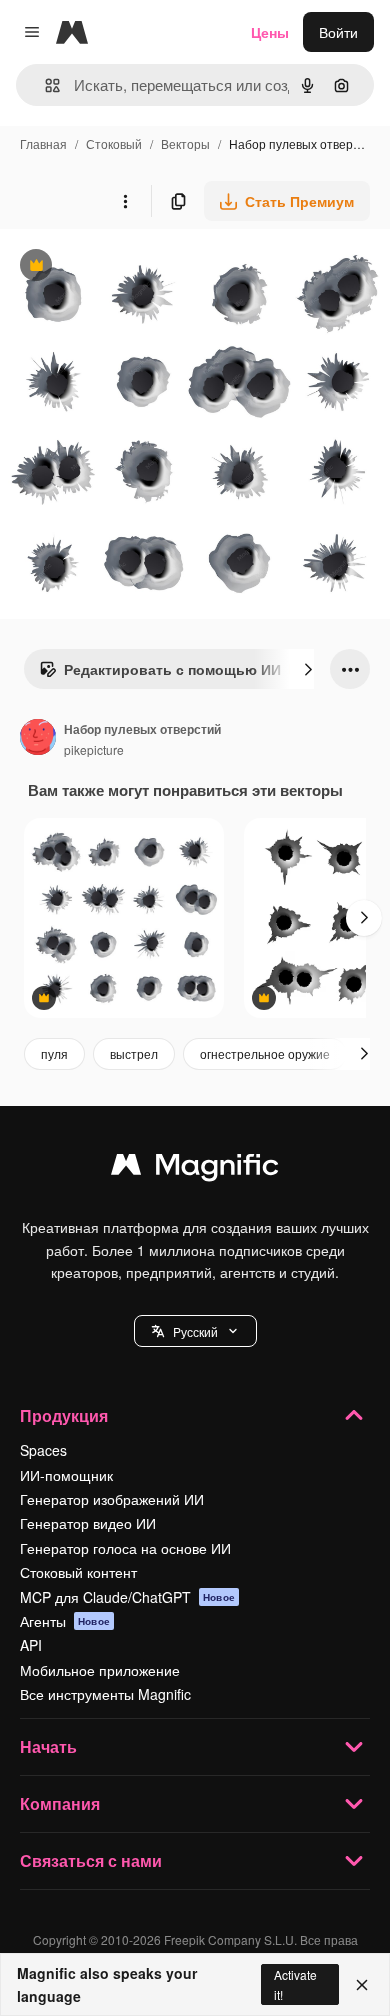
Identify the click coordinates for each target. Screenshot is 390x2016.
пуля (54, 1053)
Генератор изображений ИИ (112, 1499)
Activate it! (295, 1984)
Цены (270, 32)
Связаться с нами (91, 1860)
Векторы (185, 143)
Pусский (195, 1331)
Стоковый (114, 143)
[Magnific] (195, 1169)
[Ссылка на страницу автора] (38, 739)
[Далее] (308, 669)
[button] (195, 1331)
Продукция (64, 1415)
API (31, 1645)
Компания (60, 1803)
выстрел (134, 1053)
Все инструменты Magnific (105, 1694)
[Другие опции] (125, 201)
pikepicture (94, 749)
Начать (48, 1746)
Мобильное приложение (100, 1670)
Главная (43, 143)
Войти (338, 32)
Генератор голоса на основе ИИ (125, 1548)
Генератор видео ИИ (88, 1523)
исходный (134, 267)
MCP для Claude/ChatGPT (127, 1597)
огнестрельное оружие (265, 1053)
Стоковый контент (78, 1572)
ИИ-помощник (66, 1475)
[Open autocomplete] (44, 85)
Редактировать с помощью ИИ (160, 674)
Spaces (43, 1450)
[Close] (362, 1985)
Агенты (65, 1621)
